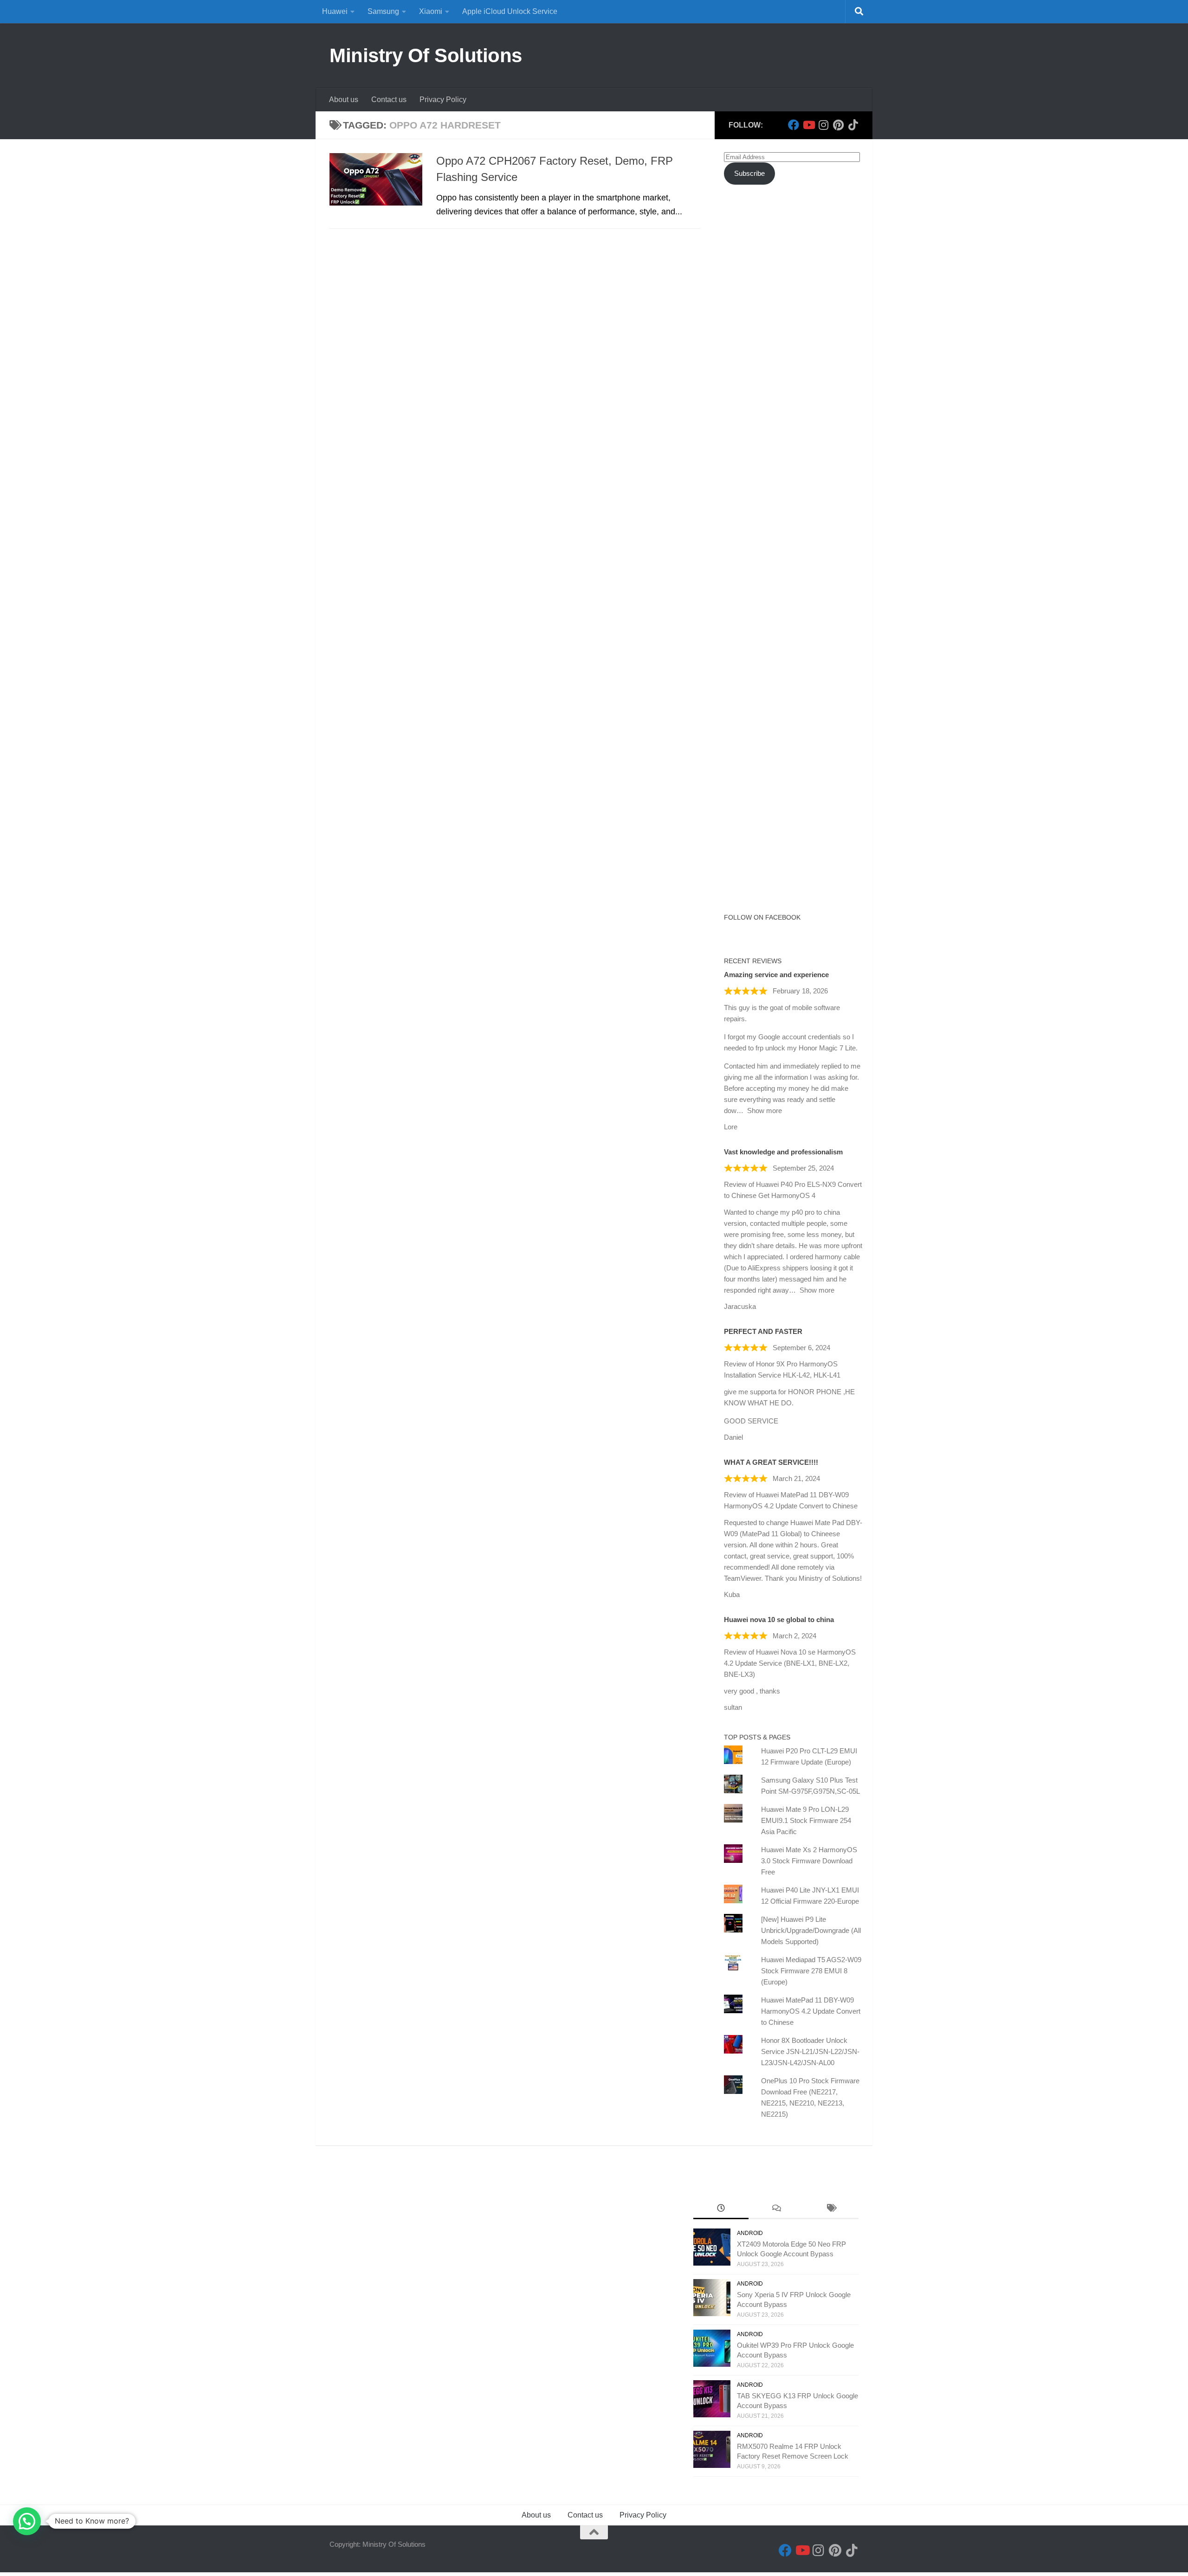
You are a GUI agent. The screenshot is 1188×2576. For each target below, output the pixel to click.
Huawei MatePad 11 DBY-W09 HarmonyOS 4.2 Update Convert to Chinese (811, 2011)
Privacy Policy (443, 100)
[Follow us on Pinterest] (838, 125)
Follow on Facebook (762, 917)
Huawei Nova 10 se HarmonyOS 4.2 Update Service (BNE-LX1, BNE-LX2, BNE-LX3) (790, 1663)
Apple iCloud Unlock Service (510, 11)
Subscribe (749, 173)
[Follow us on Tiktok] (853, 125)
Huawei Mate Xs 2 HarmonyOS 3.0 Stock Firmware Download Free (809, 1861)
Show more (765, 1111)
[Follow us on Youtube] (808, 125)
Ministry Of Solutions (426, 55)
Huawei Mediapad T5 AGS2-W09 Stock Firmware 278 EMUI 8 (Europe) (811, 1971)
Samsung (383, 11)
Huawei (335, 11)
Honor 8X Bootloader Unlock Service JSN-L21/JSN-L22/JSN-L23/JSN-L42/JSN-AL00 (810, 2051)
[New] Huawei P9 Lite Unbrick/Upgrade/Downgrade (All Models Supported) (811, 1930)
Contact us (389, 100)
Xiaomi (431, 11)
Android (750, 2233)
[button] (27, 2521)
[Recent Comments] (776, 2209)
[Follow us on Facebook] (794, 125)
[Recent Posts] (721, 2209)
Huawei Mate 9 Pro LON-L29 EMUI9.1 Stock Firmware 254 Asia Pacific (806, 1820)
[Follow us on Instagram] (823, 125)
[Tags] (831, 2209)
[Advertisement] (794, 361)
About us (344, 100)
